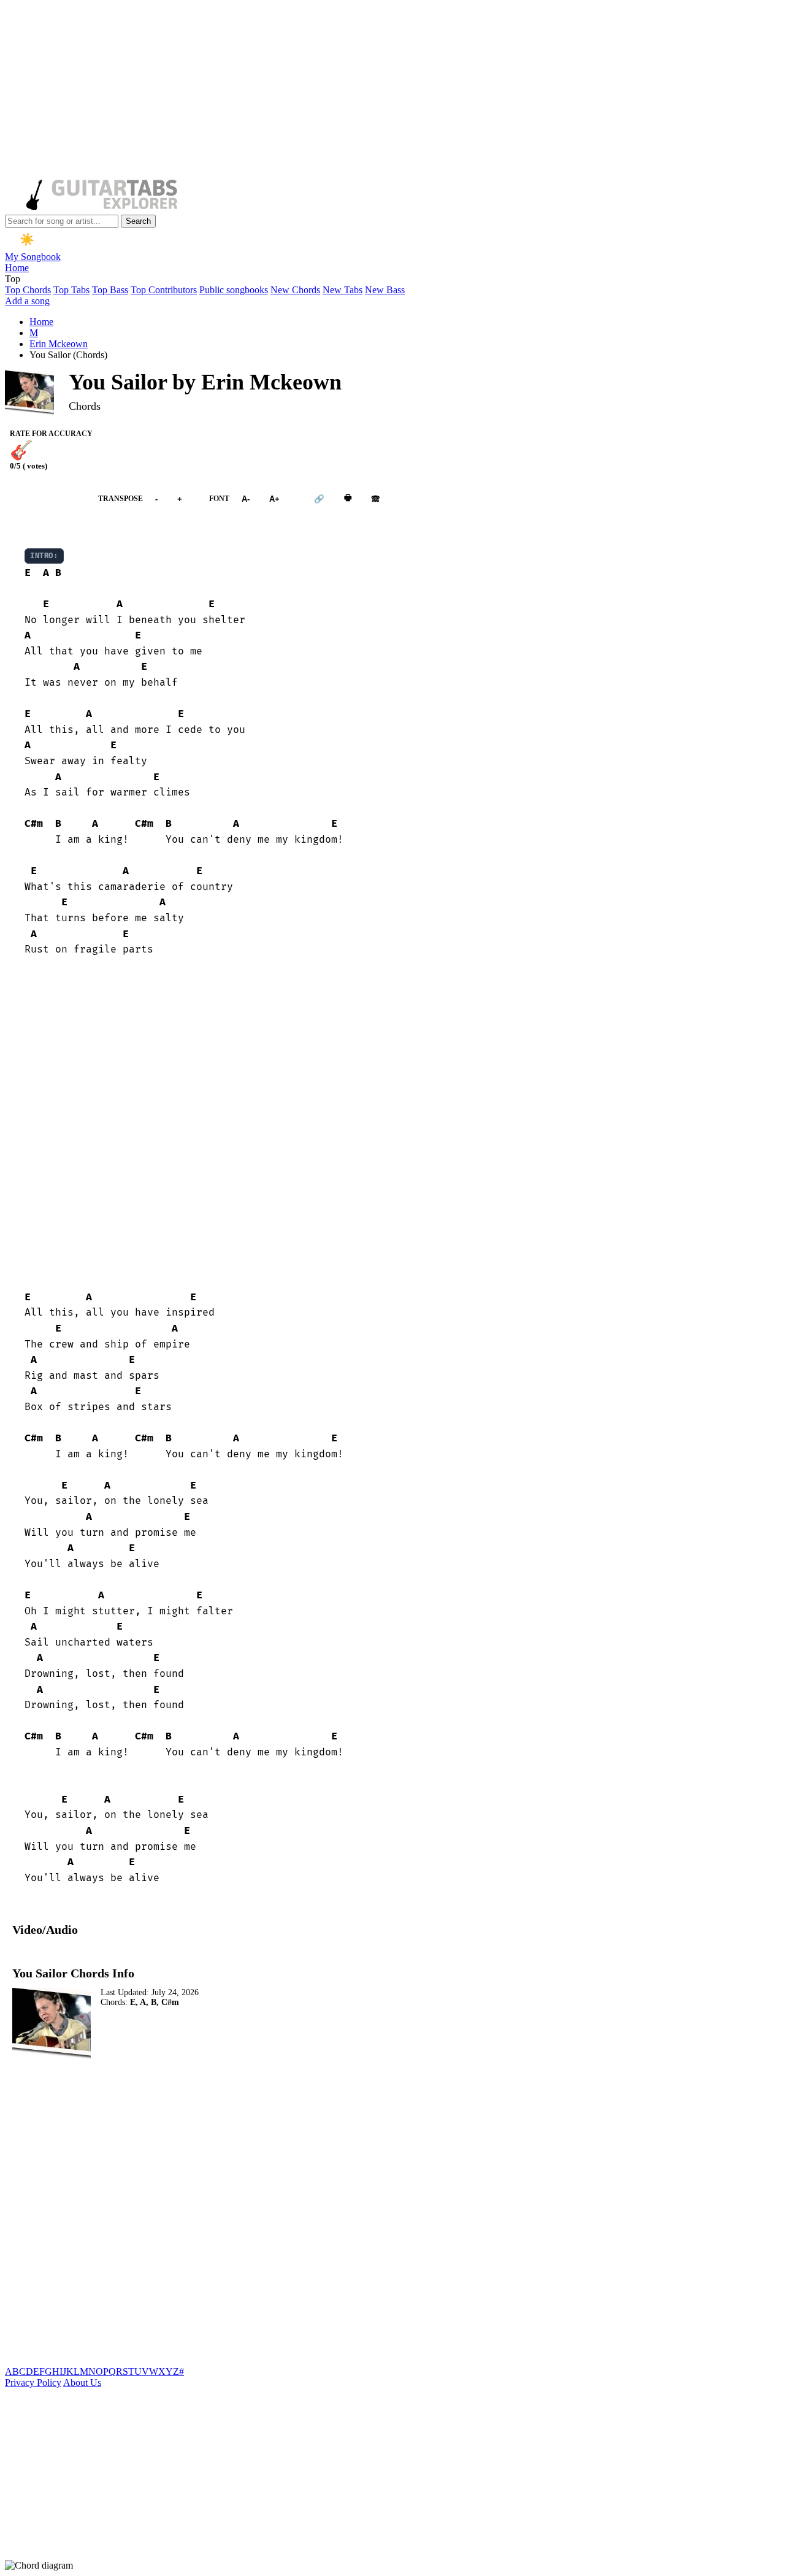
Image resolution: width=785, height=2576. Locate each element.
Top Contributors (164, 290)
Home (17, 268)
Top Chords (28, 290)
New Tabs (343, 290)
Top (13, 279)
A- (246, 499)
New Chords (295, 290)
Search (138, 221)
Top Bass (110, 290)
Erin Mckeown (59, 344)
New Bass (385, 290)
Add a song (27, 301)
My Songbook (33, 257)
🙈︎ (376, 499)
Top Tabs (71, 290)
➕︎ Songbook (45, 499)
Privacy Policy (33, 2382)
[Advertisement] (373, 91)
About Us (82, 2382)
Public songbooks (234, 290)
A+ (274, 499)
